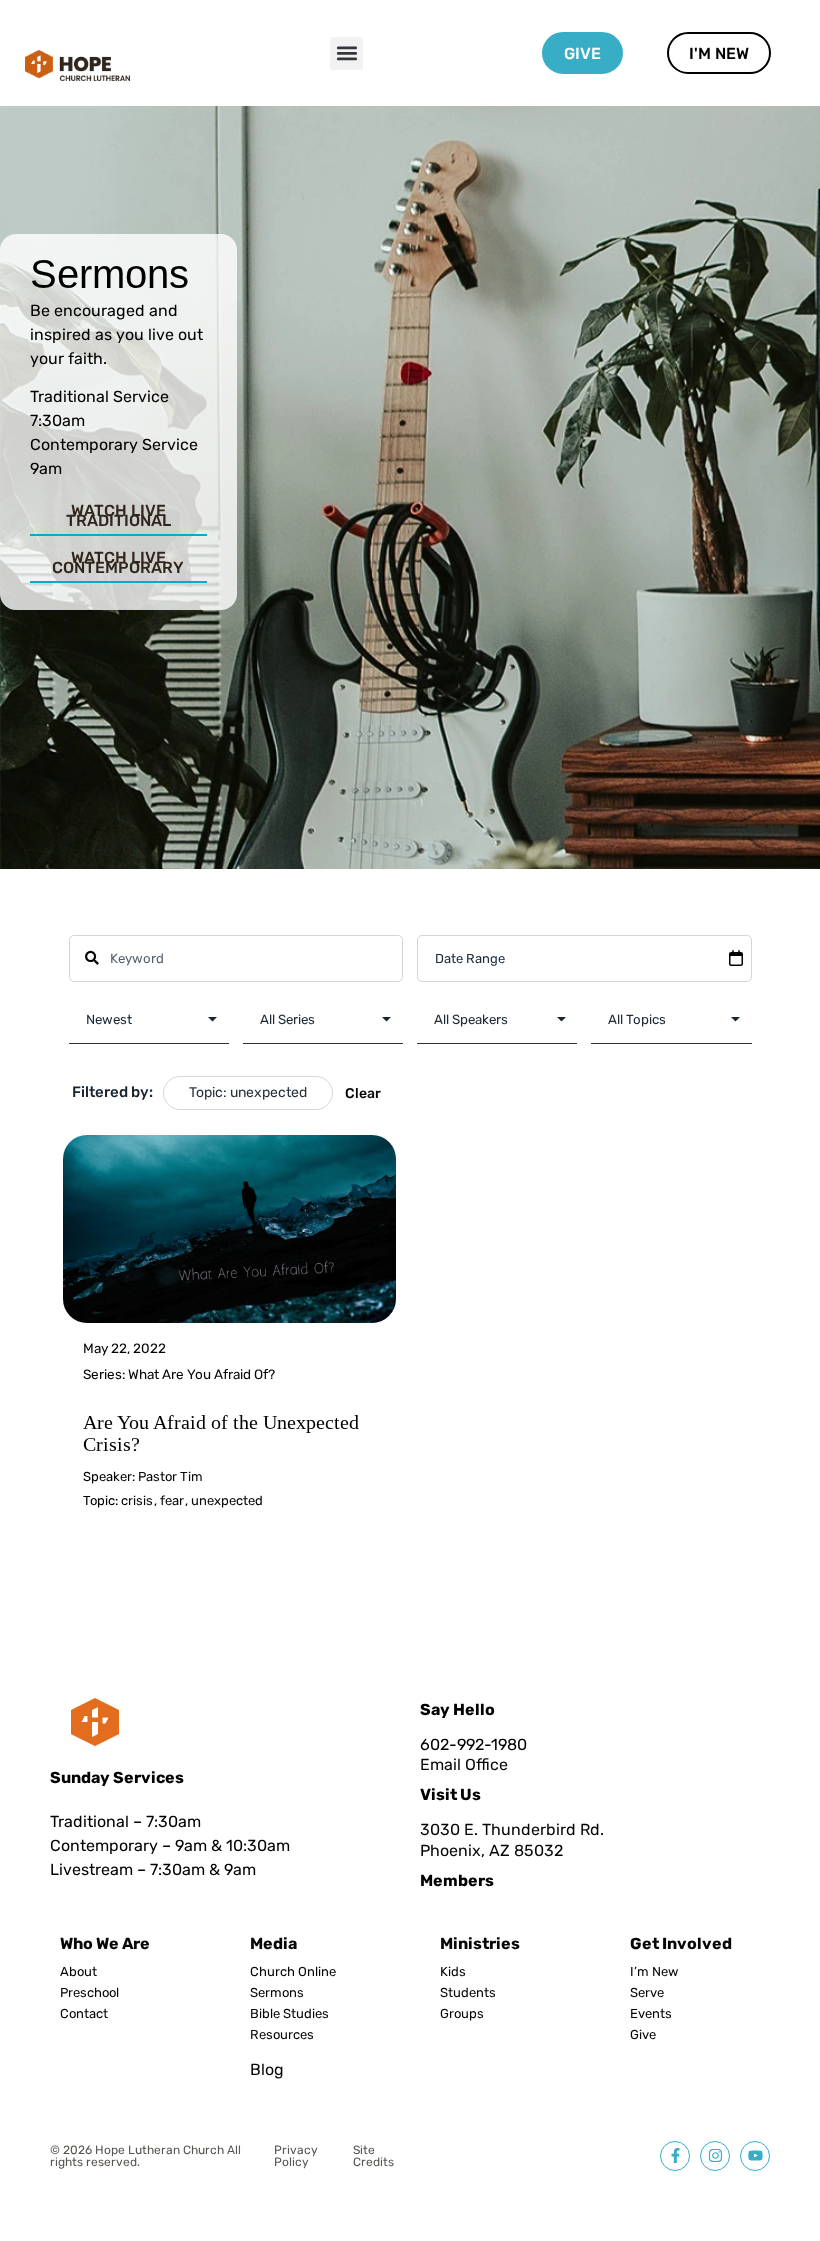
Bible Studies (289, 2014)
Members (457, 1880)
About (78, 1972)
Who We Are (105, 1943)
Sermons (277, 1993)
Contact (84, 2014)
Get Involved (681, 1943)
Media (273, 1943)
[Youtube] (755, 2156)
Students (468, 1993)
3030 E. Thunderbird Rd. (512, 1829)
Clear (363, 1093)
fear (172, 1500)
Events (651, 2014)
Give (643, 2035)
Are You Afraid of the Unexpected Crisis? (221, 1433)
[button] (346, 53)
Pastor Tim (170, 1476)
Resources (282, 2035)
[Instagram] (715, 2156)
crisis (137, 1500)
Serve (647, 1993)
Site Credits (373, 2156)
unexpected (227, 1500)
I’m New (654, 1972)
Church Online (293, 1972)
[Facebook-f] (675, 2156)
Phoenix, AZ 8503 (487, 1850)
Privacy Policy (296, 2156)
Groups (462, 2014)
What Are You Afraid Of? (201, 1374)
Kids (453, 1972)
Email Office (464, 1764)
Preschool (89, 1993)
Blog (267, 2069)
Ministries (480, 1943)
